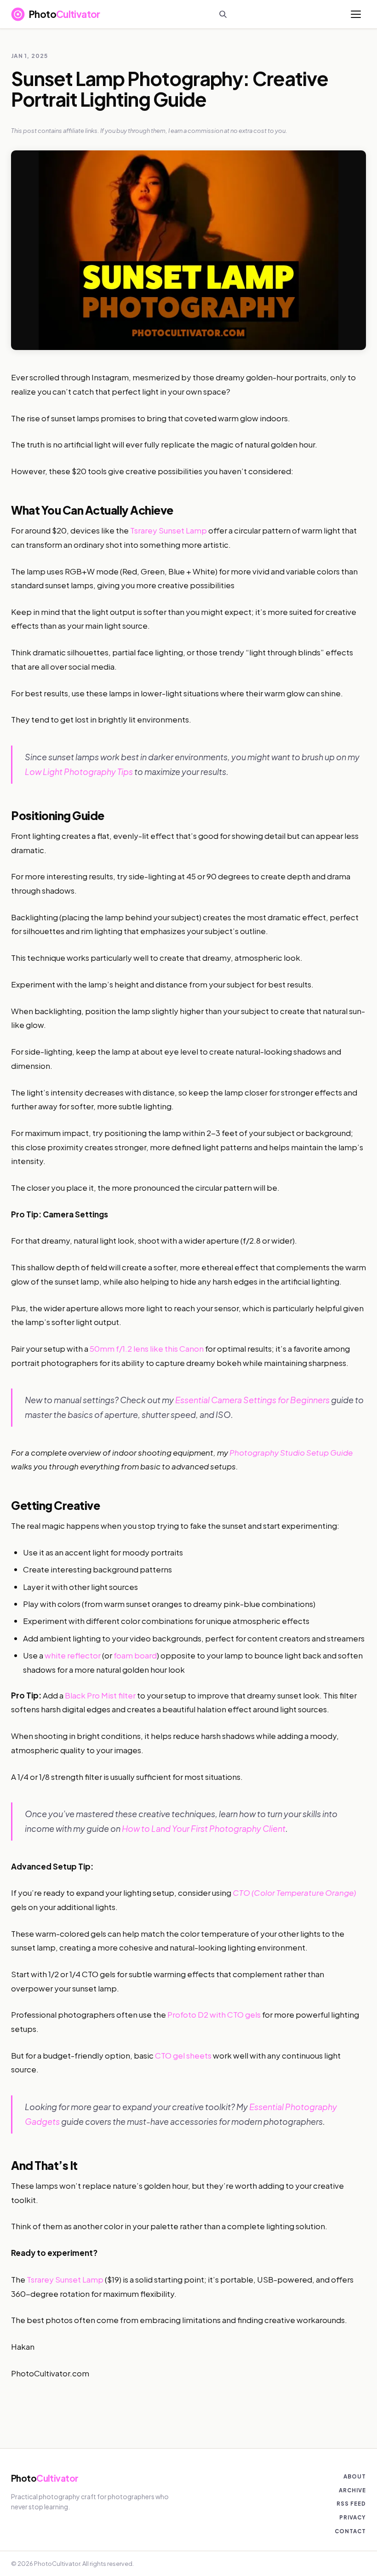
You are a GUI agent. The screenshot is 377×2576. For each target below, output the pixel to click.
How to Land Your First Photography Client (204, 1828)
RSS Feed (351, 2504)
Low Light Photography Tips (79, 772)
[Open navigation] (356, 14)
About (355, 2476)
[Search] (223, 14)
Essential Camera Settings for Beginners (252, 1400)
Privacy (353, 2517)
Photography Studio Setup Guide (291, 1452)
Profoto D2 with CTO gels (214, 2014)
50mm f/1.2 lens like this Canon (147, 1348)
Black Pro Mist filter (100, 1695)
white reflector (73, 1655)
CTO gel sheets (183, 2055)
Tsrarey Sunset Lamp (169, 530)
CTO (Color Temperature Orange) (294, 1893)
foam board (135, 1655)
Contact (350, 2531)
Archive (352, 2490)
